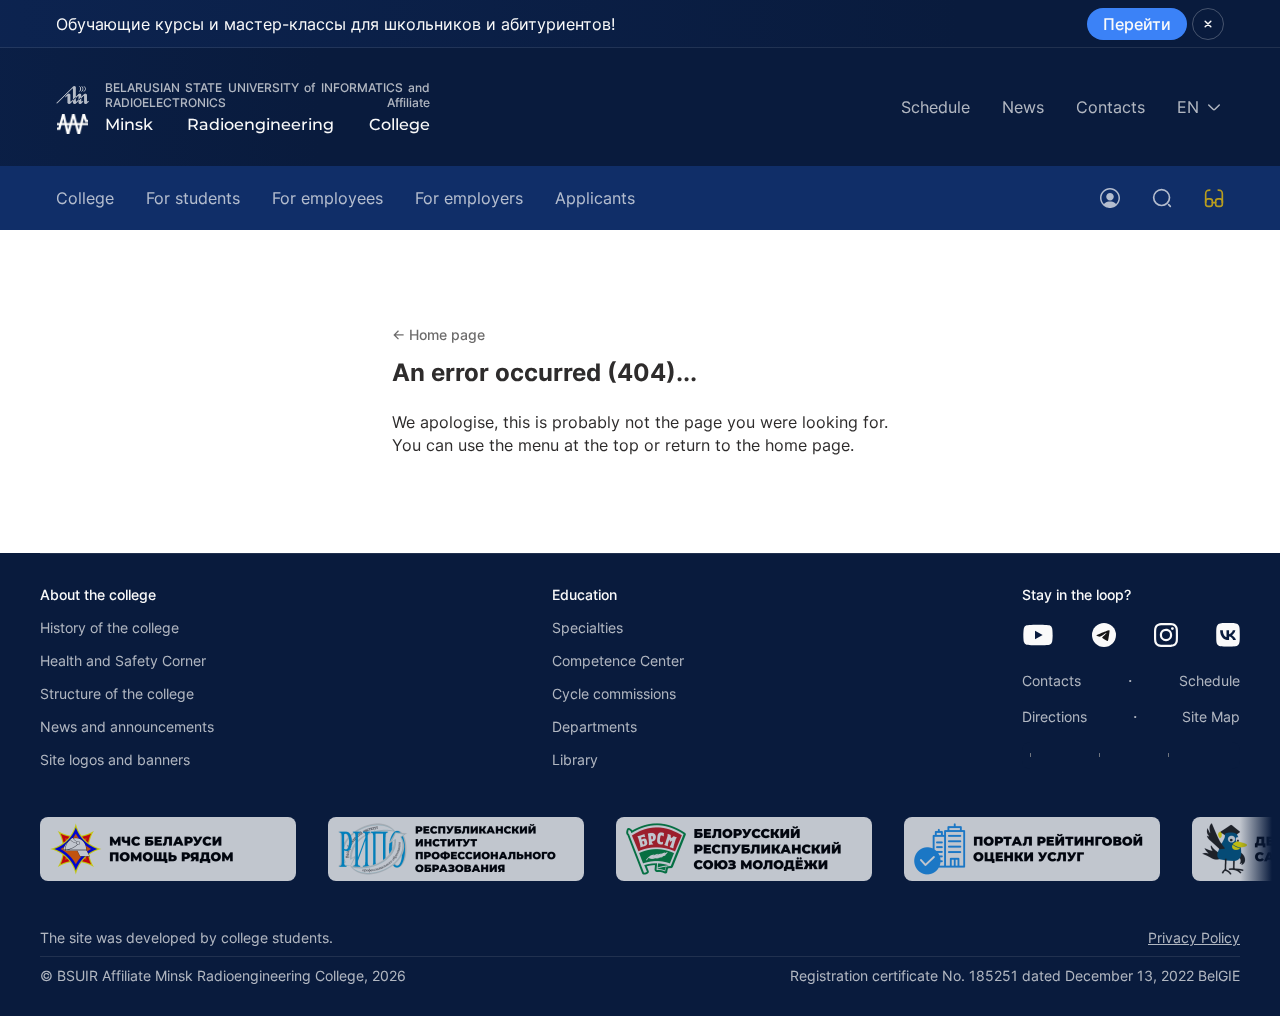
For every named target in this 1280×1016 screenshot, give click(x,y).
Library (575, 759)
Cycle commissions (614, 693)
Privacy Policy (1194, 937)
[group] (136, 849)
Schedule (935, 107)
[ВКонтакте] (1228, 636)
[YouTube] (1038, 636)
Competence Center (618, 660)
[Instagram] (1166, 636)
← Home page (438, 334)
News (1023, 107)
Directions (1054, 716)
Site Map (1211, 716)
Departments (594, 726)
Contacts (1110, 107)
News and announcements (127, 726)
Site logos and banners (115, 759)
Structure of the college (117, 693)
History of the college (109, 627)
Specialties (587, 627)
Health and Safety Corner (123, 660)
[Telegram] (1104, 636)
